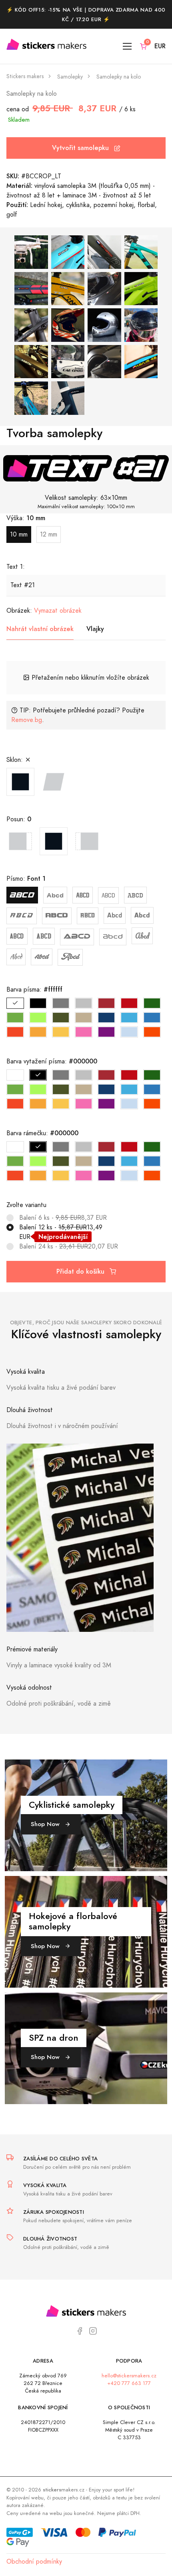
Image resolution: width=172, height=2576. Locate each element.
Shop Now (46, 1824)
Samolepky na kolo (119, 77)
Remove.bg (27, 720)
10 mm (19, 535)
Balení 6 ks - (63, 1218)
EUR (160, 46)
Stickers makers (25, 76)
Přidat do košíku (81, 1271)
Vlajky (95, 629)
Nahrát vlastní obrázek (40, 629)
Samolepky (70, 77)
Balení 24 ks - (69, 1247)
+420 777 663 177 (129, 2383)
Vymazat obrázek (58, 611)
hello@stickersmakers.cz (129, 2376)
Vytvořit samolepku (81, 148)
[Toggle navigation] (127, 46)
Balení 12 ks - (61, 1232)
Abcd (22, 895)
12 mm (49, 535)
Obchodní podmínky (34, 2562)
